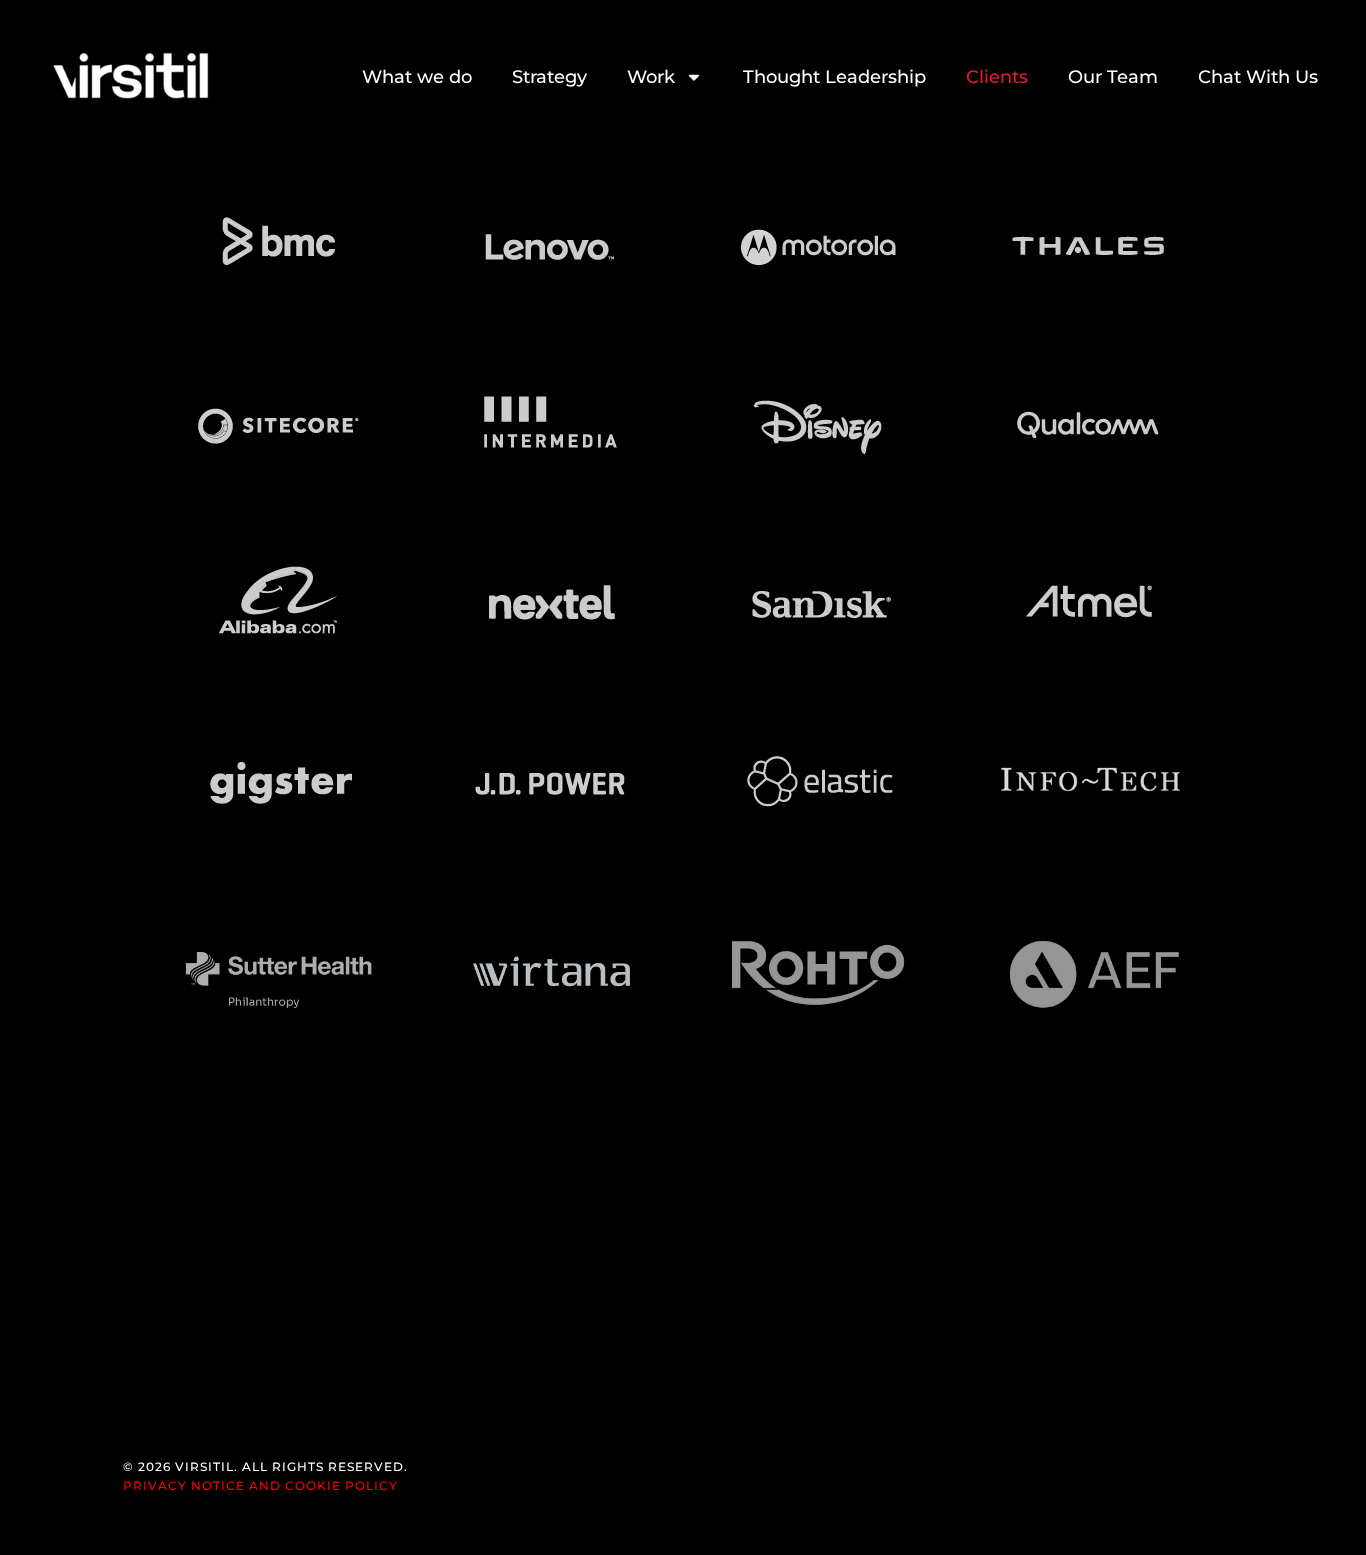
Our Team (1113, 77)
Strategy (549, 77)
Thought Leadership (834, 77)
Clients (997, 77)
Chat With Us (1258, 77)
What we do (417, 77)
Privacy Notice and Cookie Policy (260, 1485)
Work (651, 77)
